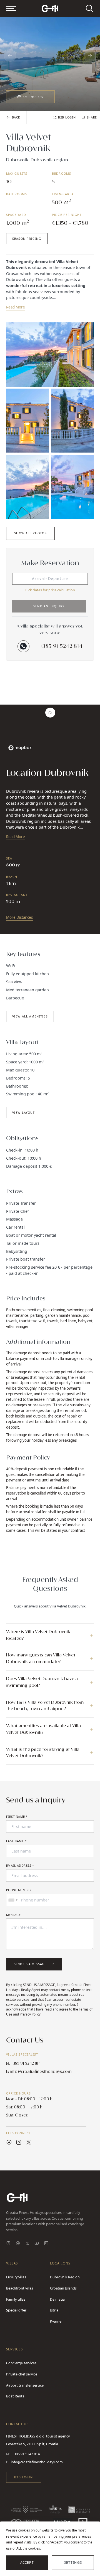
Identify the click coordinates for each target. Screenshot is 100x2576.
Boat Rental (16, 2396)
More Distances (19, 917)
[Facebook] (18, 2244)
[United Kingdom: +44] (13, 1900)
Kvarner (56, 2321)
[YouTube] (37, 2244)
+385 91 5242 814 (61, 646)
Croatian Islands (63, 2288)
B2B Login (23, 2477)
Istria (54, 2310)
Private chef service (22, 2374)
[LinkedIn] (46, 2244)
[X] (27, 2244)
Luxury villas (16, 2277)
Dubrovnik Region (65, 2277)
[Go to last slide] (10, 55)
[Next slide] (90, 55)
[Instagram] (8, 2244)
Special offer (16, 2310)
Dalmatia (57, 2299)
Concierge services (21, 2363)
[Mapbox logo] (20, 748)
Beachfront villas (20, 2288)
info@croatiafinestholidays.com (37, 2462)
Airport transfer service (25, 2385)
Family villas (16, 2299)
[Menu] (11, 8)
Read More (16, 307)
